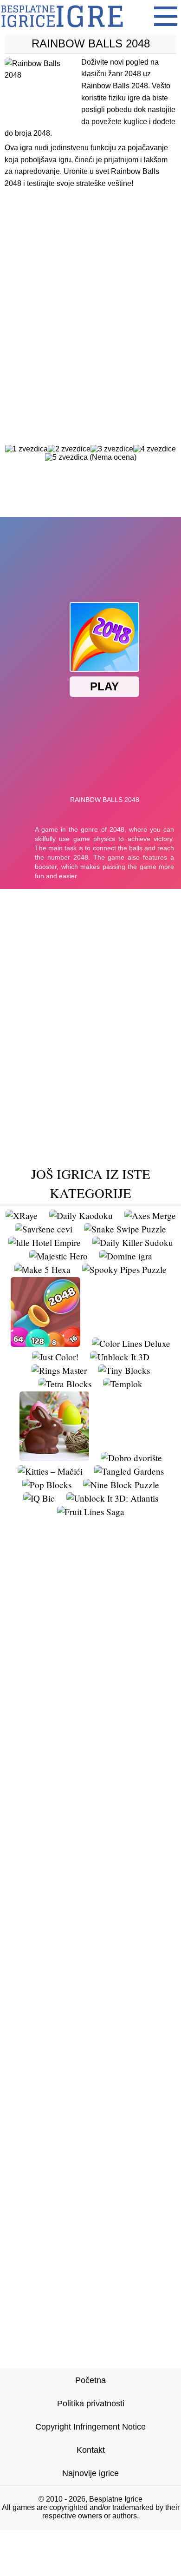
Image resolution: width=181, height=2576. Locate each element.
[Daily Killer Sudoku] (133, 1242)
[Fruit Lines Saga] (91, 1512)
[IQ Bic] (39, 1498)
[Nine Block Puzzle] (121, 1485)
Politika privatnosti (91, 2404)
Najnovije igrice (90, 2473)
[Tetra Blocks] (65, 1384)
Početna (90, 2380)
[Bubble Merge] (45, 1343)
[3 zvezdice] (112, 449)
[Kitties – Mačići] (50, 1471)
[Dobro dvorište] (131, 1458)
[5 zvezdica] (66, 457)
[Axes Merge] (150, 1215)
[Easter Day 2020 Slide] (54, 1458)
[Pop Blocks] (47, 1485)
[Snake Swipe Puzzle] (125, 1229)
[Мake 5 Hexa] (42, 1269)
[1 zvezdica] (26, 449)
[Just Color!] (55, 1357)
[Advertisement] (90, 298)
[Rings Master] (59, 1370)
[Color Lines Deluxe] (131, 1343)
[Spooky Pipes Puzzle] (124, 1269)
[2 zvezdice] (69, 449)
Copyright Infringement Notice (90, 2427)
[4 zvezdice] (155, 449)
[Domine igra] (126, 1256)
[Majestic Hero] (58, 1256)
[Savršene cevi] (44, 1229)
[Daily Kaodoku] (81, 1215)
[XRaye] (22, 1215)
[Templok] (123, 1384)
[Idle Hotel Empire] (45, 1242)
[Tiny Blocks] (124, 1370)
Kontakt (91, 2450)
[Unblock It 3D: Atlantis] (112, 1498)
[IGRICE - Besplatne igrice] (62, 30)
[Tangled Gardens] (129, 1471)
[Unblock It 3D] (120, 1357)
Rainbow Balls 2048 (91, 43)
